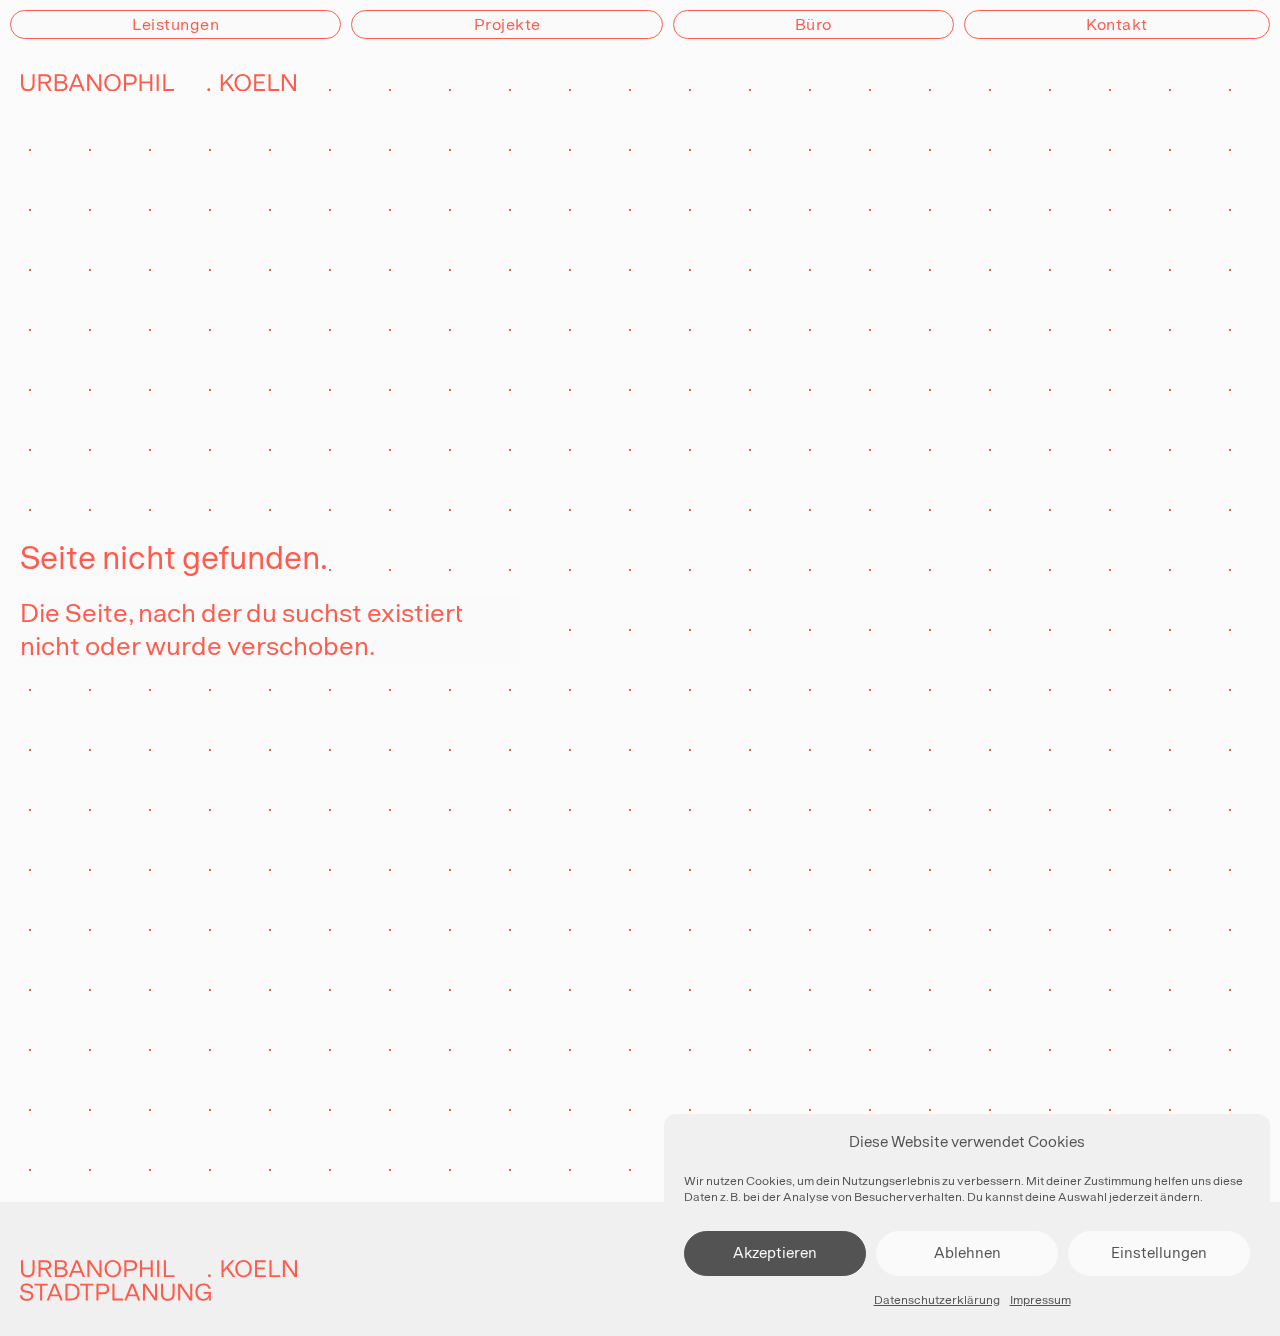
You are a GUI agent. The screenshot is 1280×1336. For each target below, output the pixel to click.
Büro (813, 24)
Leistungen (175, 24)
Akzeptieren (775, 1252)
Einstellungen (1159, 1252)
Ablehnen (967, 1252)
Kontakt (1117, 24)
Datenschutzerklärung (937, 1300)
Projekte (507, 24)
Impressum (1040, 1300)
